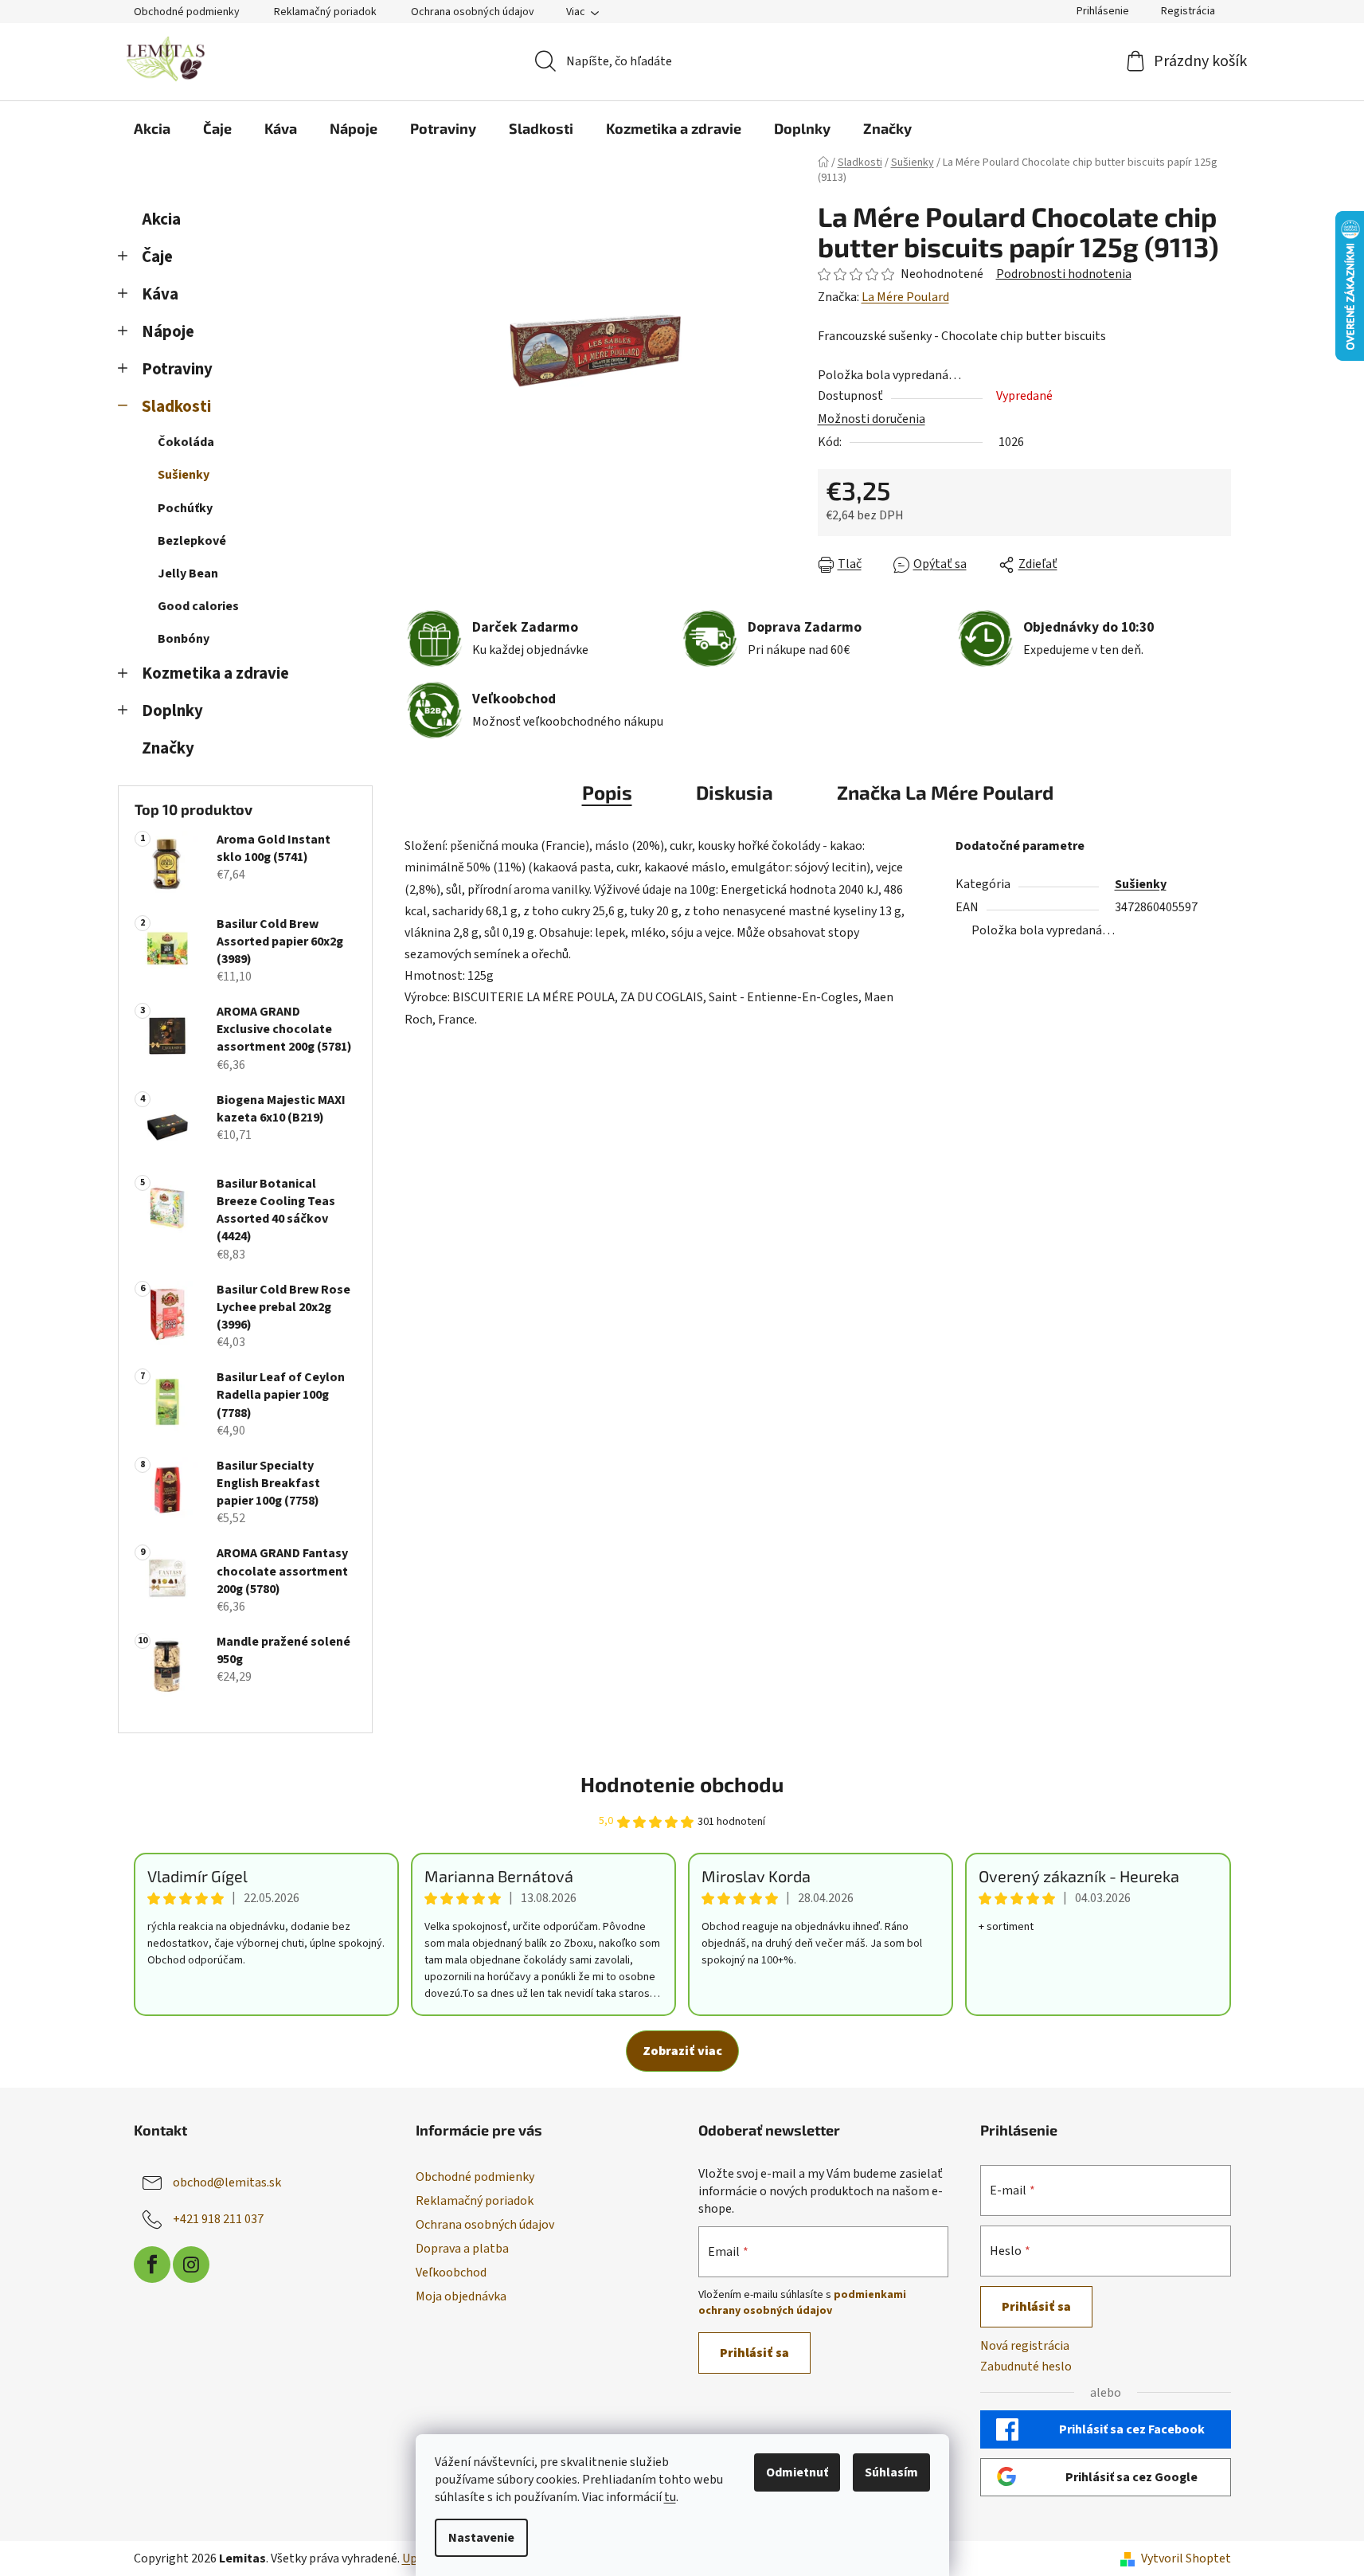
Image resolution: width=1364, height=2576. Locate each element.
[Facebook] (152, 2265)
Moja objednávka (461, 2296)
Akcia (161, 219)
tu (670, 2497)
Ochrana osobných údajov (473, 12)
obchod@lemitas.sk (227, 2182)
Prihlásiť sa (754, 2353)
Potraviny (177, 369)
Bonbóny (184, 639)
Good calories (198, 606)
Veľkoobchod (451, 2273)
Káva (160, 294)
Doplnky (172, 711)
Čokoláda (186, 442)
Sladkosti (176, 407)
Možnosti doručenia (872, 419)
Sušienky (184, 475)
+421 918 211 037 (218, 2218)
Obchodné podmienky (187, 12)
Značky (168, 748)
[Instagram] (191, 2265)
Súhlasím (891, 2472)
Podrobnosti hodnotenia (1064, 274)
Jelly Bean (188, 574)
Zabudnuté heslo (1026, 2367)
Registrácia (1188, 11)
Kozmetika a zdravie (215, 673)
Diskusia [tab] (735, 792)
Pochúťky (185, 508)
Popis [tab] (607, 792)
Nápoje (168, 332)
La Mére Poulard (905, 297)
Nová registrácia (1025, 2346)
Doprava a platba (462, 2249)
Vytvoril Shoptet (1186, 2558)
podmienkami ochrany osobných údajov (802, 2303)
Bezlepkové (192, 541)
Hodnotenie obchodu (682, 1784)
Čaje (157, 257)
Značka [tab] (945, 792)
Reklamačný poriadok (325, 12)
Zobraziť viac (682, 2051)
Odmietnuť (797, 2472)
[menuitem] (152, 128)
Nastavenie (481, 2538)
